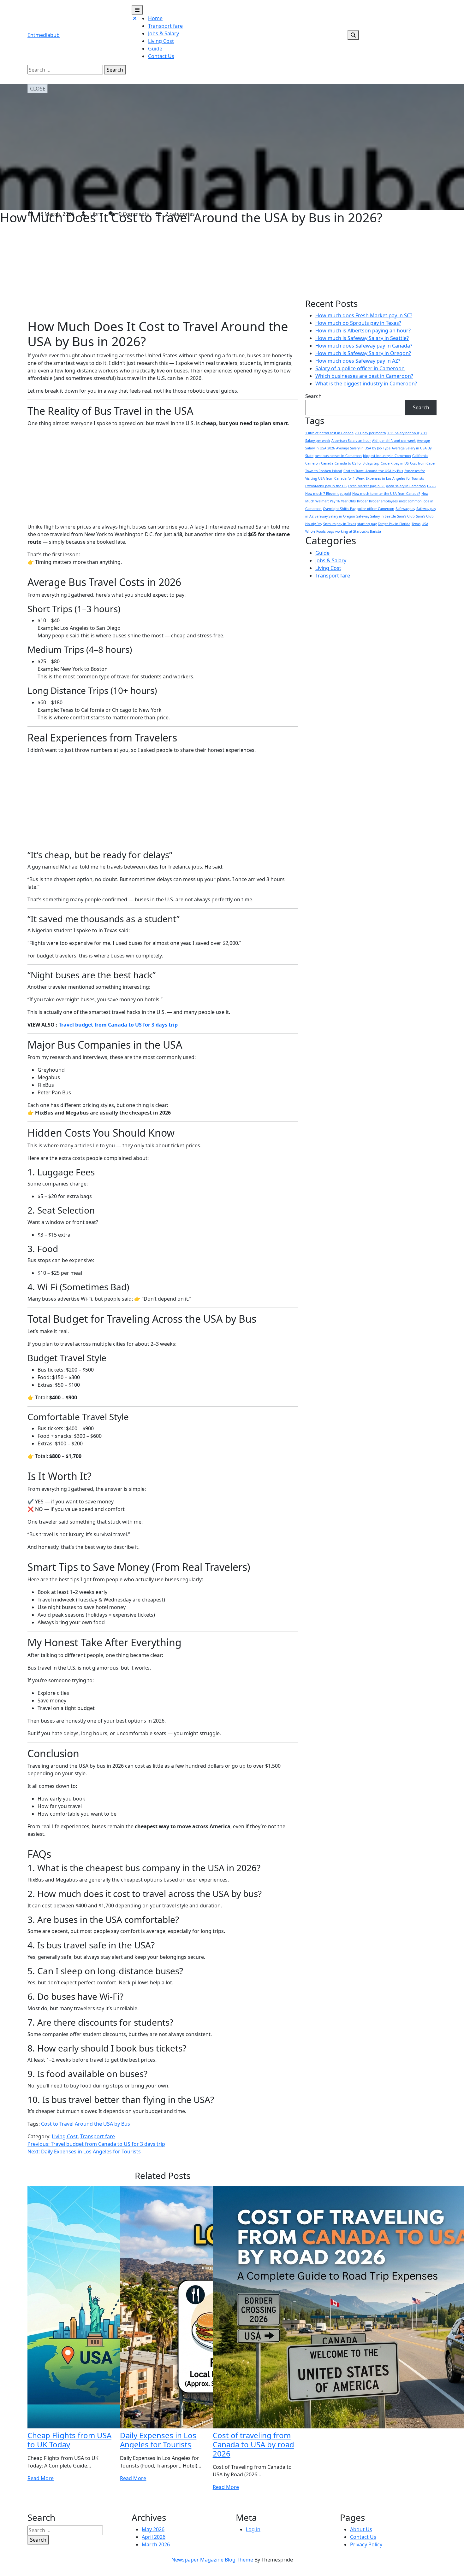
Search (115, 70)
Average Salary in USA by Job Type (363, 448)
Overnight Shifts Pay (339, 509)
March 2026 (156, 2544)
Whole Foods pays (320, 531)
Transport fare (165, 26)
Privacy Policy (366, 2544)
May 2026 (153, 2529)
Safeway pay (405, 509)
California (420, 456)
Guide (155, 49)
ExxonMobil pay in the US (326, 486)
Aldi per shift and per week (394, 441)
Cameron (312, 463)
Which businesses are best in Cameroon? (364, 376)
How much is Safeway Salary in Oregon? (363, 353)
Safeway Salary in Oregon (335, 516)
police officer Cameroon (375, 509)
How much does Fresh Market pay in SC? (364, 315)
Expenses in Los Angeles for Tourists (395, 478)
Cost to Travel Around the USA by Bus (86, 2124)
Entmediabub (44, 35)
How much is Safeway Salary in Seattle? (362, 338)
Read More (41, 2478)
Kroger (362, 501)
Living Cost (161, 41)
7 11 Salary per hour (403, 433)
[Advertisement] (163, 272)
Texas (416, 524)
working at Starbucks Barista (358, 531)
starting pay (367, 524)
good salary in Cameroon (406, 486)
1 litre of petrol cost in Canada (329, 433)
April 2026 (154, 2537)
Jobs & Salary (164, 33)
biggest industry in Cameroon (387, 456)
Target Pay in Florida (394, 524)
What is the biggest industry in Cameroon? (366, 383)
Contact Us (161, 56)
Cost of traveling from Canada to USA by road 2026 (253, 2444)
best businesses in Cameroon (338, 456)
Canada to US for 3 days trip (357, 463)
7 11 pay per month (370, 433)
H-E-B (431, 486)
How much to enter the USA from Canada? (386, 494)
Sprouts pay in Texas (340, 524)
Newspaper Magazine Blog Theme (212, 2560)
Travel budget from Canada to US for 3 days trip (118, 1025)
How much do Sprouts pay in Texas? (358, 323)
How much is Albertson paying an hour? (363, 331)
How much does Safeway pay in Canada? (364, 346)
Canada (327, 463)
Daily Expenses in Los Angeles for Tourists (158, 2440)
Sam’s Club (406, 516)
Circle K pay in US (395, 463)
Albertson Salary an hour (351, 441)
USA (425, 524)
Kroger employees (383, 501)
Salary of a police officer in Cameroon (360, 368)
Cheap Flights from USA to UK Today (69, 2440)
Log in (253, 2529)
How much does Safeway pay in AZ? (358, 361)
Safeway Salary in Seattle (376, 516)
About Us (361, 2529)
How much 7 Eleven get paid (328, 494)
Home (155, 18)
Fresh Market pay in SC (366, 486)
